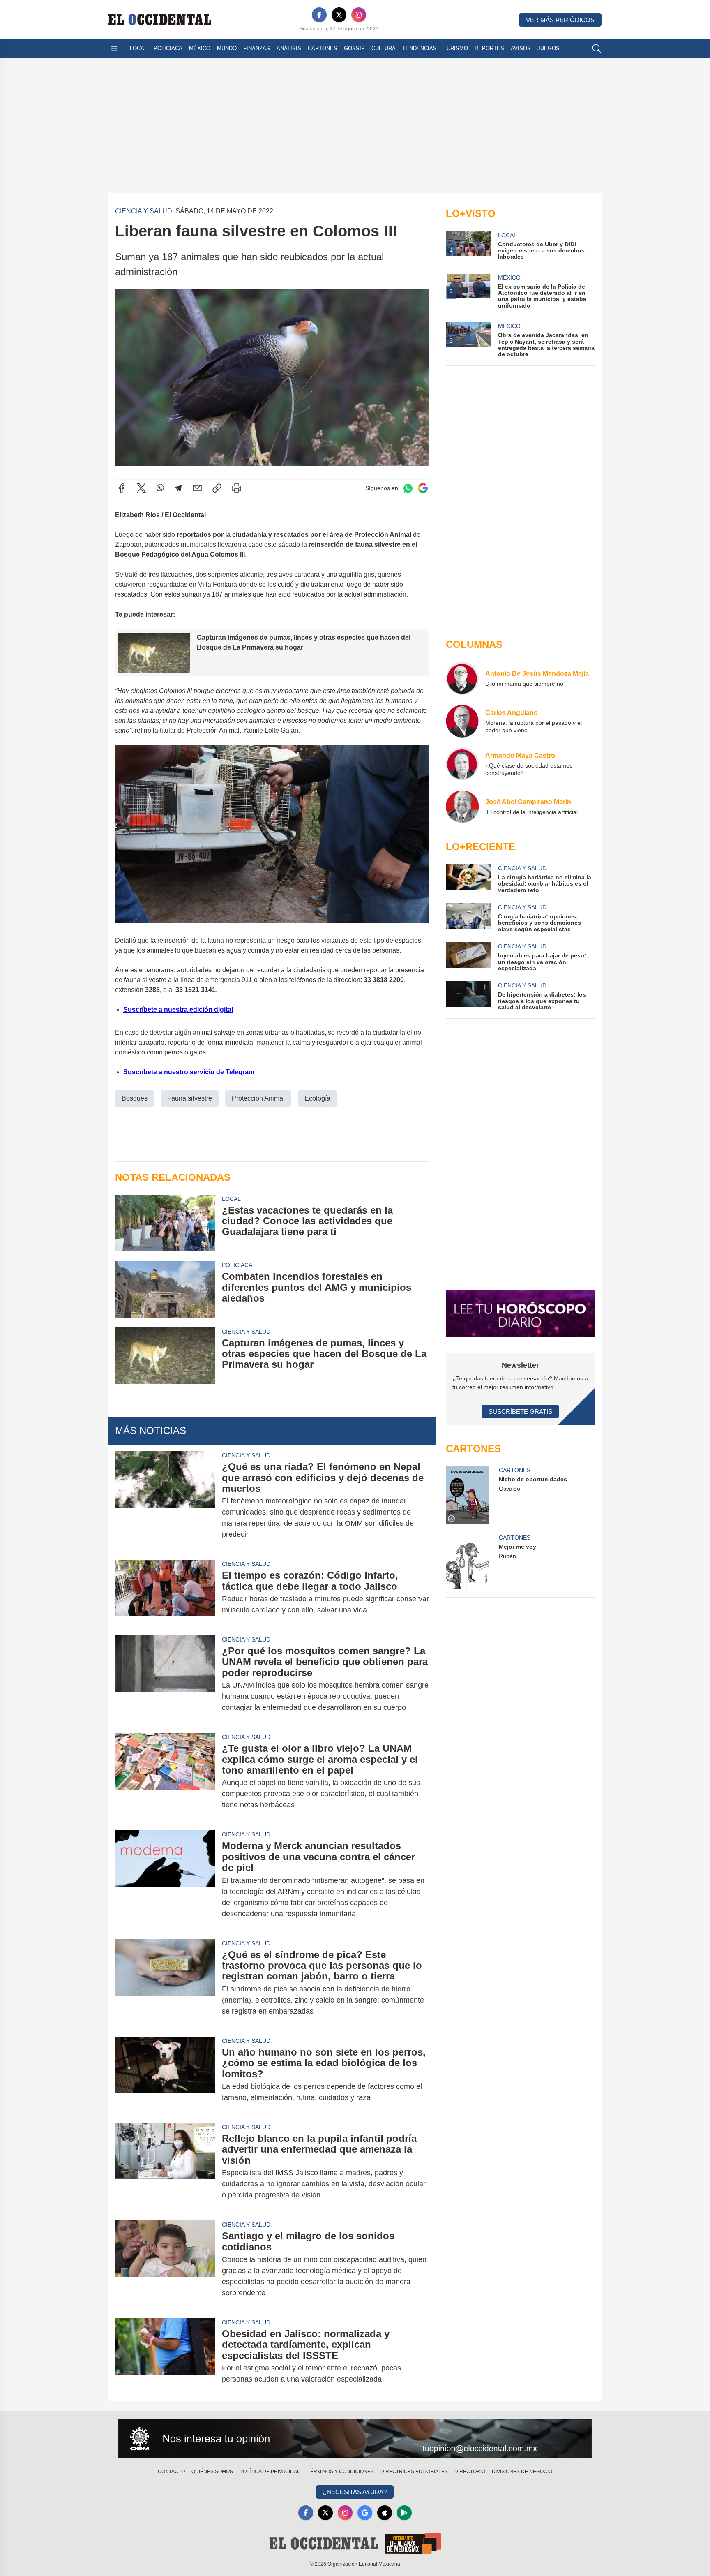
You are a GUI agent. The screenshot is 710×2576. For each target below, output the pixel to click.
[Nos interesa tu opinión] (355, 2439)
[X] (339, 15)
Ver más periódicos (560, 20)
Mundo (227, 48)
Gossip (354, 48)
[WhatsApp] (160, 488)
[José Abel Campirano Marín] (462, 807)
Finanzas (257, 48)
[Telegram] (178, 488)
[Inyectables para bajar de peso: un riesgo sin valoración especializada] (468, 957)
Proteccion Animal (258, 1098)
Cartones (323, 48)
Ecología (317, 1098)
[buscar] (597, 49)
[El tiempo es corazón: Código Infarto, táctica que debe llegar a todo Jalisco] (165, 1593)
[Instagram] (359, 15)
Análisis (289, 48)
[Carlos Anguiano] (462, 721)
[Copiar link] (217, 488)
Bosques (135, 1098)
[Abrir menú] (114, 49)
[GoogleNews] (365, 2513)
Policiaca (168, 48)
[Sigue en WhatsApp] (408, 488)
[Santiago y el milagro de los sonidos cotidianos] (165, 2264)
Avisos (521, 48)
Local (138, 48)
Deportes (489, 48)
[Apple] (385, 2513)
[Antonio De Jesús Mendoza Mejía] (462, 678)
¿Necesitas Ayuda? (355, 2492)
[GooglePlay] (404, 2513)
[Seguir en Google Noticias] (423, 488)
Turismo (456, 48)
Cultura (384, 48)
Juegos (549, 48)
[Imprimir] (237, 488)
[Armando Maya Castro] (462, 764)
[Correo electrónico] (197, 488)
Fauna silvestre (190, 1098)
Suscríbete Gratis (520, 1412)
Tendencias (420, 48)
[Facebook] (319, 15)
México (200, 48)
